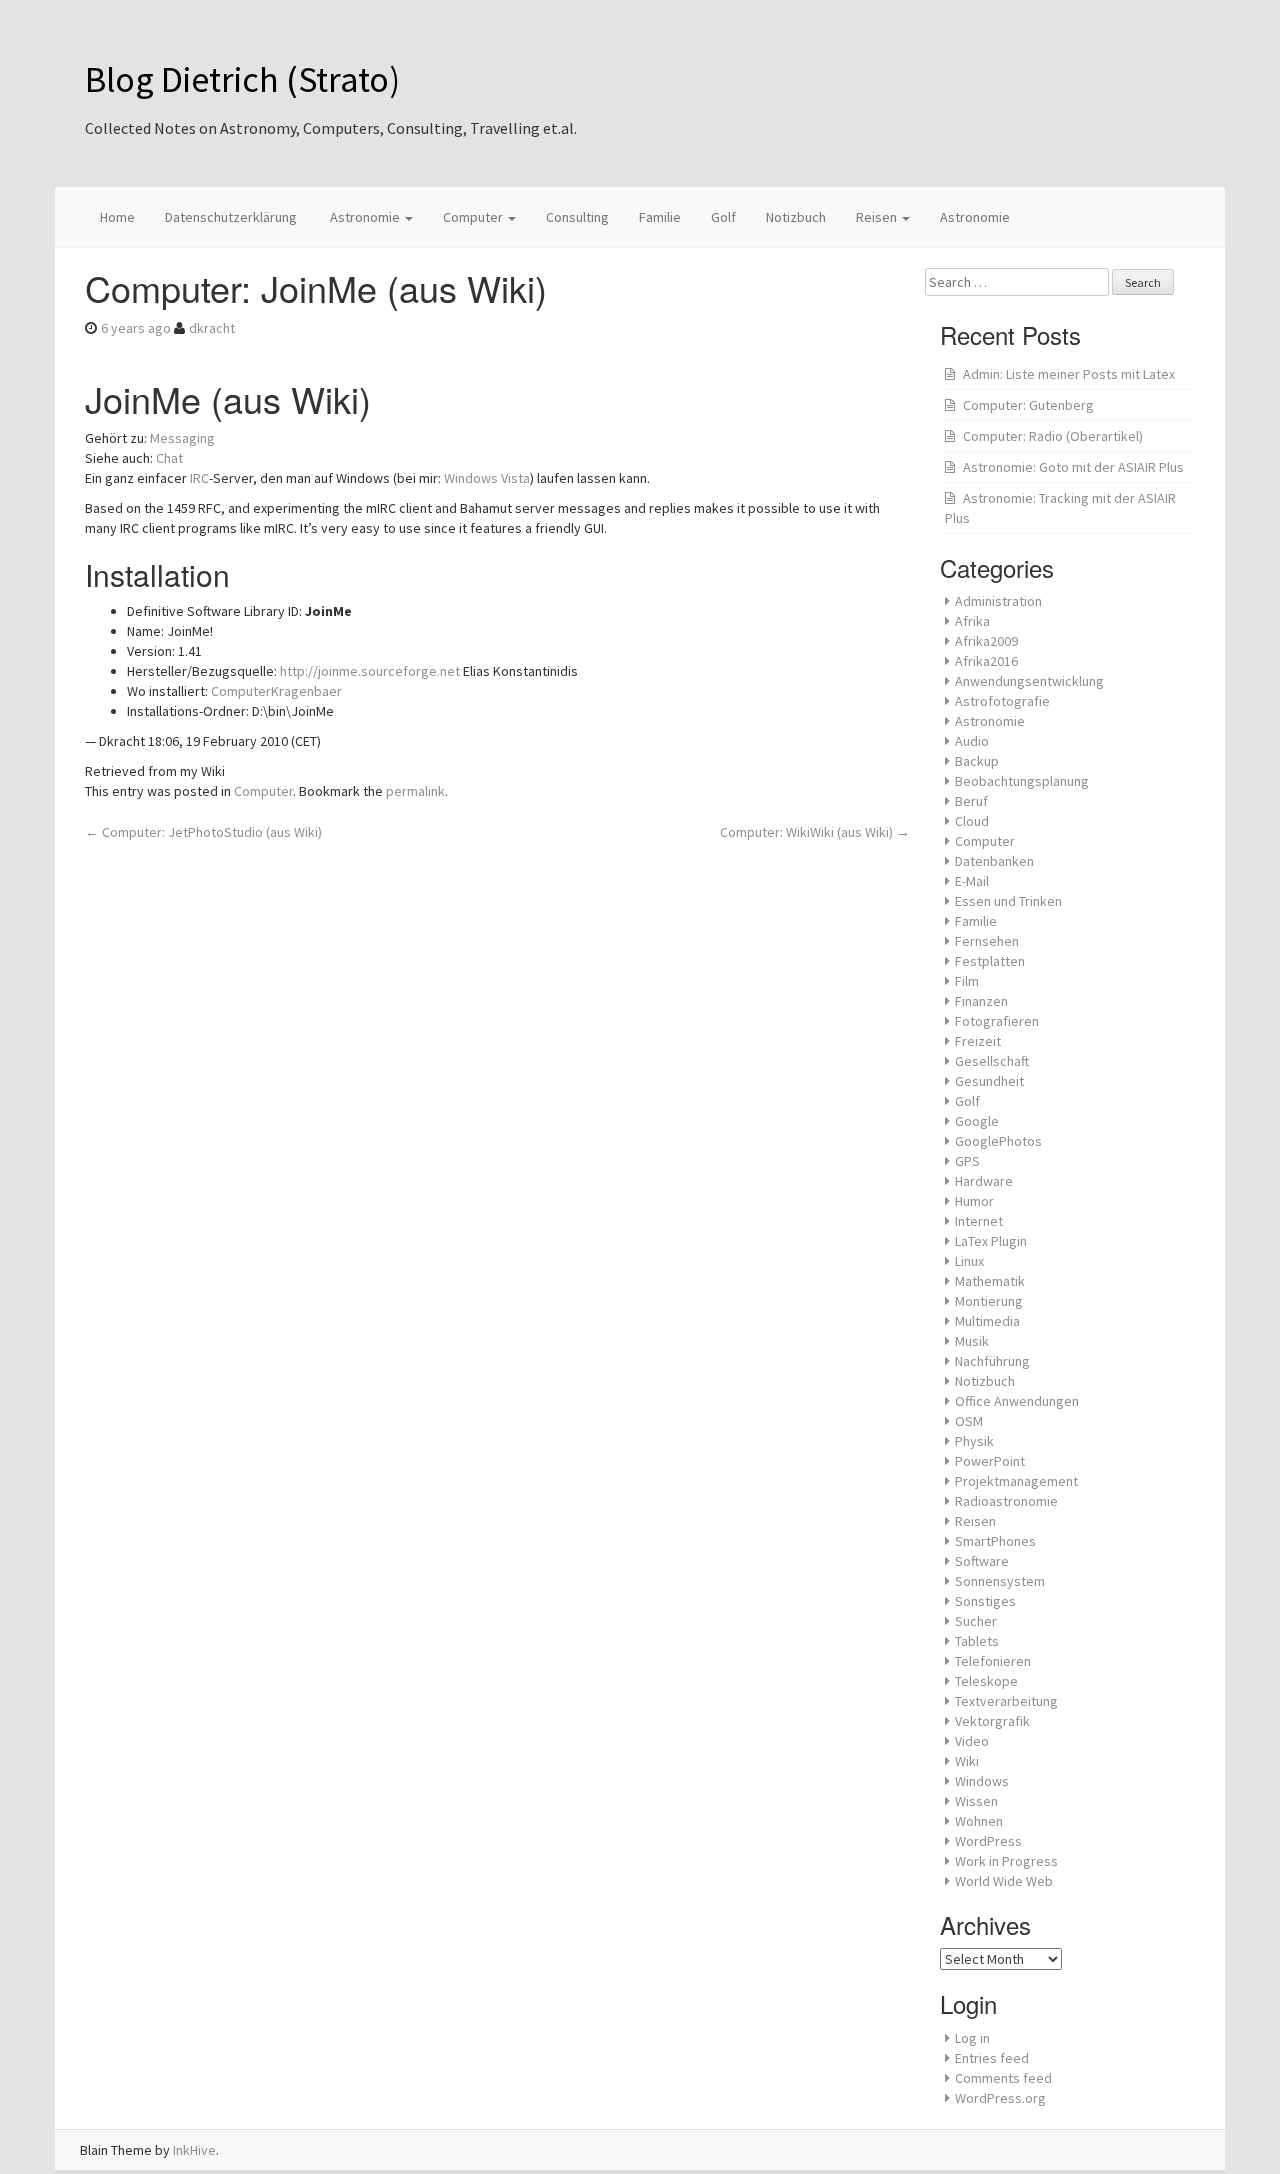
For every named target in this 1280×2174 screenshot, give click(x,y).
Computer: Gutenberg (1028, 405)
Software (982, 1561)
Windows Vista (487, 478)
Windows (982, 1781)
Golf (723, 217)
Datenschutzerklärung (231, 217)
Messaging (182, 438)
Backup (977, 761)
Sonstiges (985, 1601)
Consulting (577, 217)
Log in (972, 2038)
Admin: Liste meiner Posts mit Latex (1069, 374)
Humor (974, 1201)
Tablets (977, 1641)
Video (972, 1741)
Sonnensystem (1000, 1581)
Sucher (976, 1621)
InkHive (194, 2150)
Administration (998, 601)
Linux (969, 1261)
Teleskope (986, 1681)
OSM (969, 1421)
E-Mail (972, 881)
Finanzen (981, 1001)
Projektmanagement (1016, 1481)
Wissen (976, 1801)
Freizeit (978, 1041)
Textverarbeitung (1006, 1701)
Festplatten (990, 961)
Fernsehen (987, 941)
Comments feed (1003, 2078)
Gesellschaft (992, 1061)
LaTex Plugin (991, 1241)
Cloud (972, 821)
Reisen (878, 217)
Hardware (984, 1181)
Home (117, 217)
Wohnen (979, 1821)
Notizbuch (796, 217)
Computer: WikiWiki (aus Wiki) (815, 832)
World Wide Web (1004, 1881)
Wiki (967, 1761)
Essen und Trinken (1008, 901)
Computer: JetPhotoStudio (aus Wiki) (203, 832)
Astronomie (365, 217)
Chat (169, 458)
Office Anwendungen (1017, 1401)
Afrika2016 (986, 661)
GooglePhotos (998, 1141)
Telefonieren (993, 1661)
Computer (474, 217)
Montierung (989, 1301)
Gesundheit (989, 1081)
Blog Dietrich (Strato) (242, 79)
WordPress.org (1000, 2098)
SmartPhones (995, 1541)
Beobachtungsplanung (1022, 781)
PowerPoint (990, 1461)
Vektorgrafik (992, 1721)
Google (977, 1121)
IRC (199, 478)
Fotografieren (997, 1021)
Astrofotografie (1002, 701)
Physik (974, 1441)
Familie (660, 217)
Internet (979, 1221)
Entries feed (992, 2058)
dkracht (212, 328)
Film (967, 981)
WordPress (988, 1841)
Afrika (972, 621)
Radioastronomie (1006, 1501)
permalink (415, 791)
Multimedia (987, 1321)
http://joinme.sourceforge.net (370, 671)
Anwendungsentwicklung (1029, 681)
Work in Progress (1006, 1861)
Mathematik (990, 1281)
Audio (972, 741)
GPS (967, 1161)
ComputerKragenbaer (276, 691)
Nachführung (992, 1361)
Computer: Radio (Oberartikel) (1053, 436)
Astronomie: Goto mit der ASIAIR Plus (1073, 467)
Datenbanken (994, 861)
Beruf (971, 801)
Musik (972, 1341)
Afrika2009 (986, 641)
